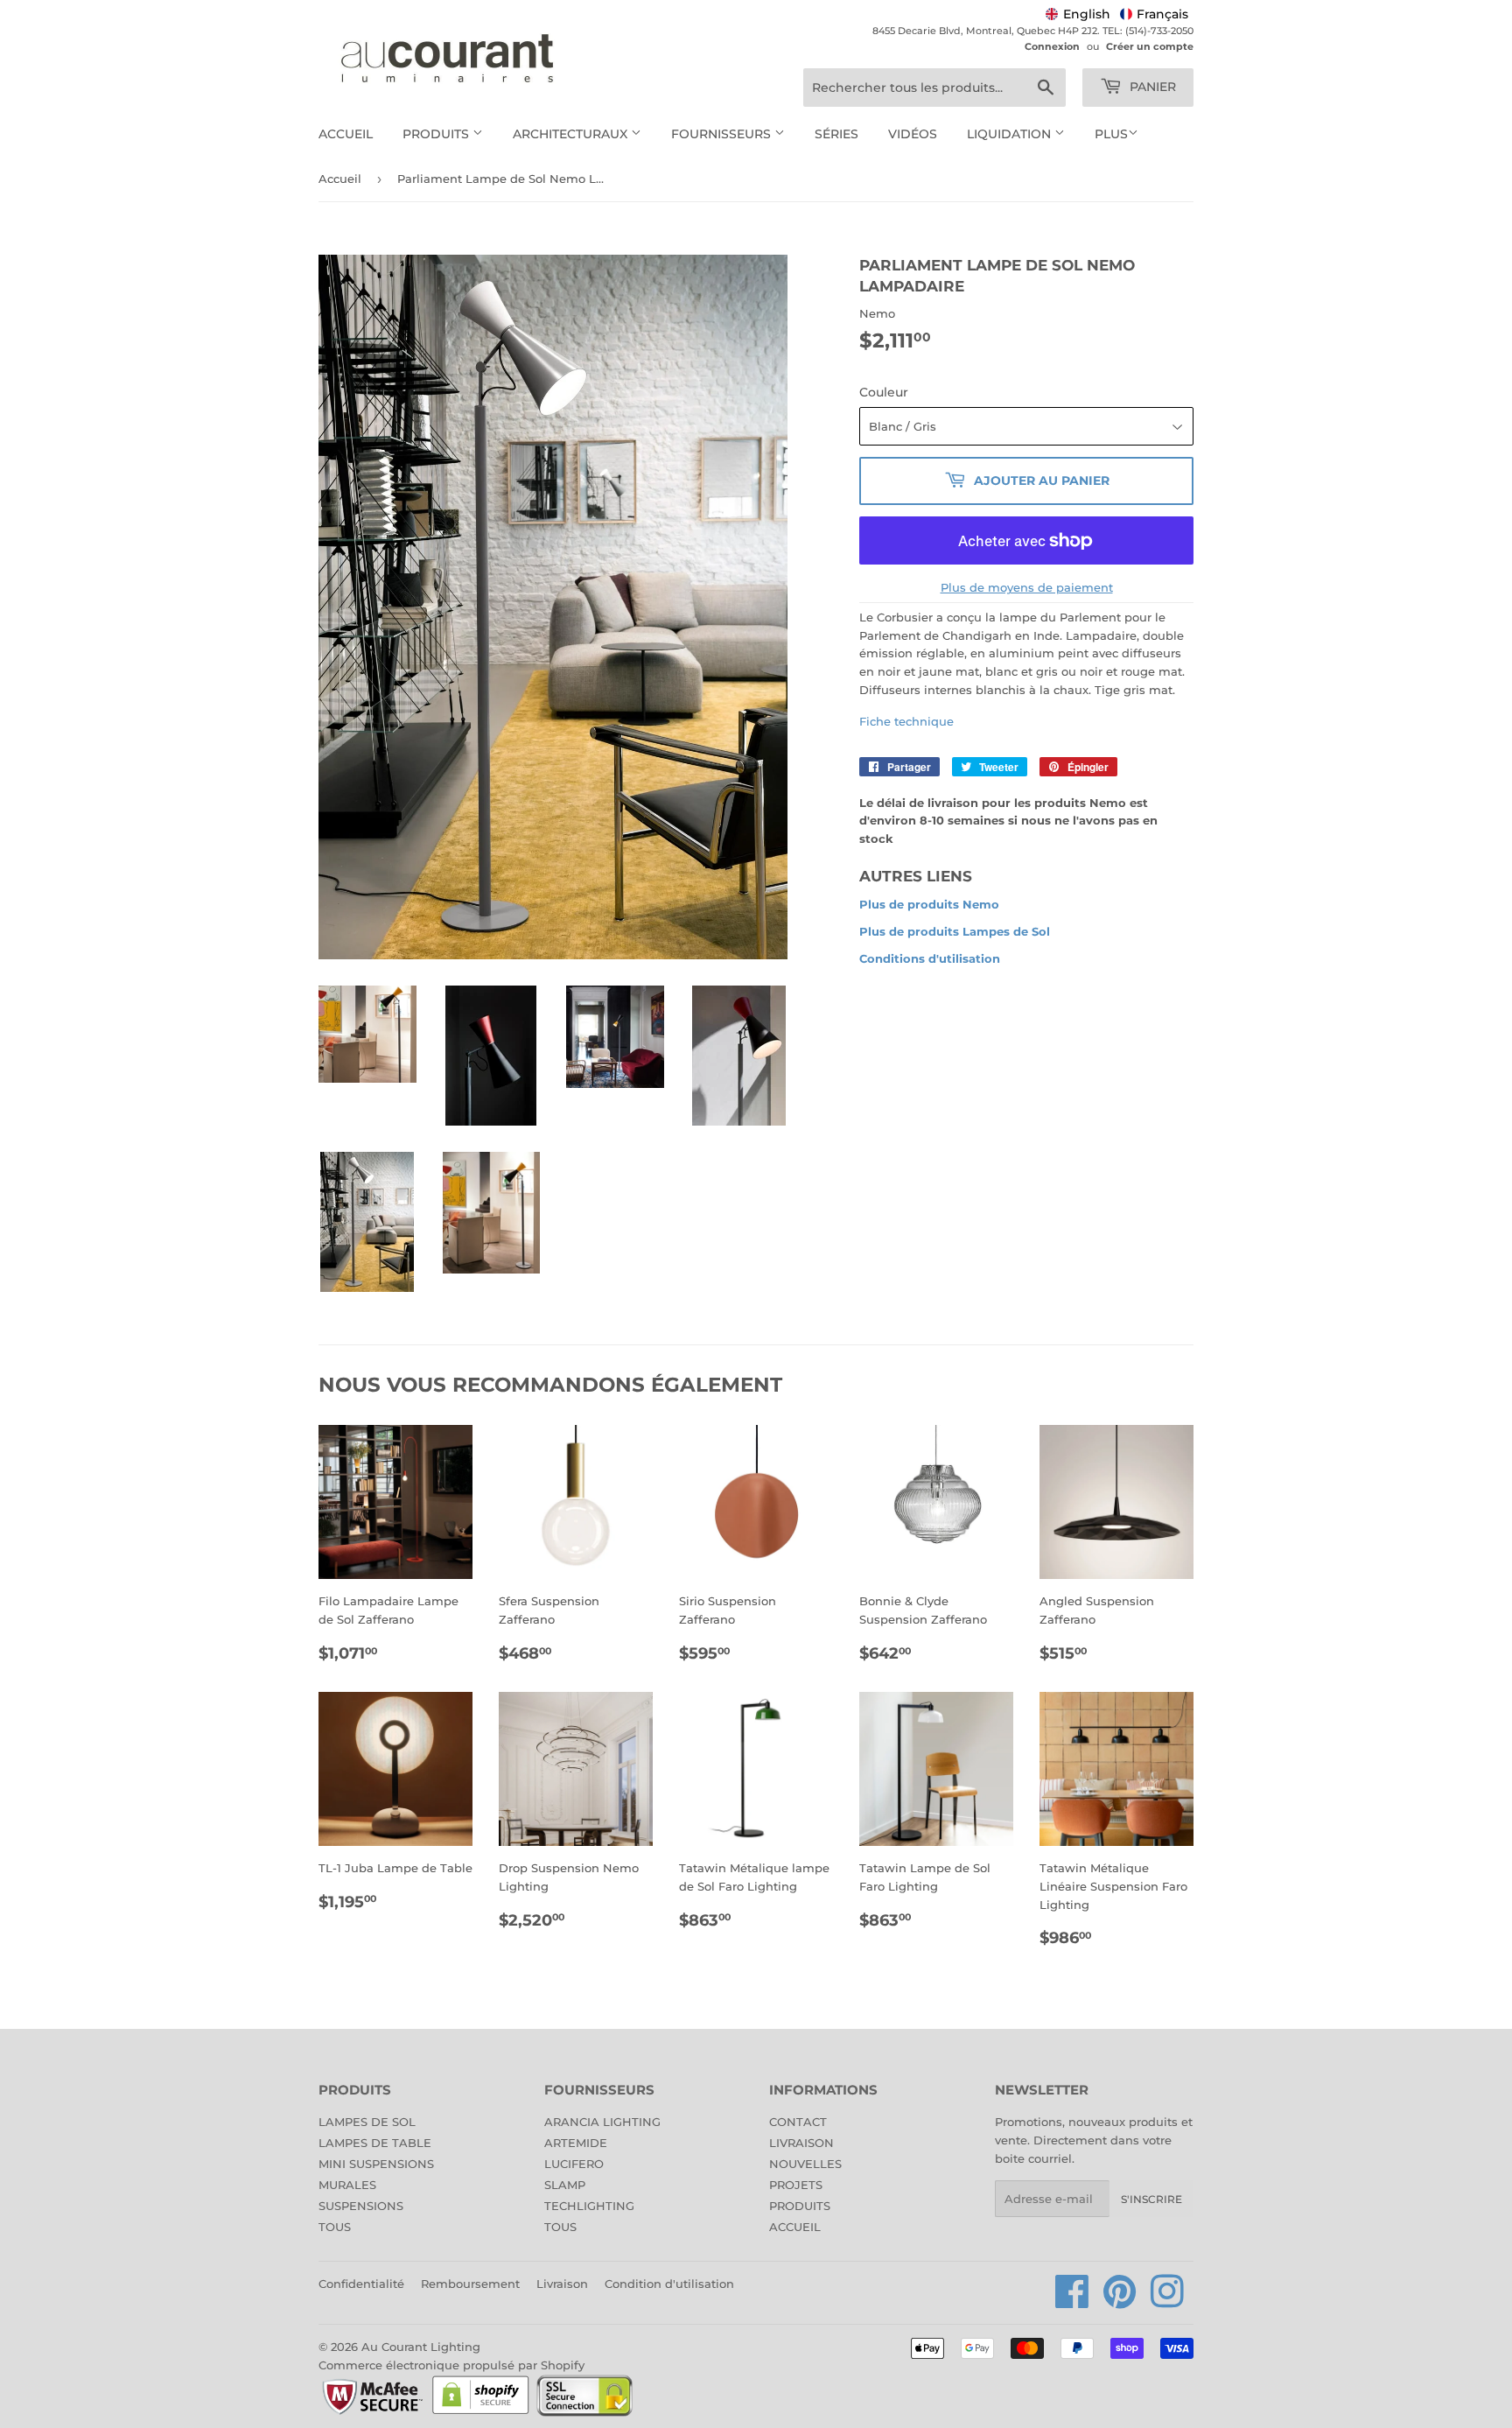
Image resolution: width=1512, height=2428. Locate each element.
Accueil (346, 134)
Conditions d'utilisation (930, 958)
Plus (1111, 134)
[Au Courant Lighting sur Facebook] (1072, 2301)
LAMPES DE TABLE (375, 2143)
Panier (1151, 87)
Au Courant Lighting (421, 2347)
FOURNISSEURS (723, 134)
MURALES (347, 2185)
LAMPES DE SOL (367, 2122)
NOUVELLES (805, 2164)
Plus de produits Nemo (929, 904)
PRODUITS (800, 2206)
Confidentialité (361, 2284)
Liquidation (1011, 134)
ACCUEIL (795, 2227)
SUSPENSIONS (361, 2206)
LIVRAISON (801, 2143)
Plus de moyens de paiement (1027, 587)
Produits (437, 134)
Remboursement (470, 2284)
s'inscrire (1151, 2199)
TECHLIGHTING (589, 2206)
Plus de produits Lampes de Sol (955, 931)
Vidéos (913, 134)
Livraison (562, 2284)
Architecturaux (572, 134)
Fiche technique (906, 721)
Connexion (1052, 46)
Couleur (884, 392)
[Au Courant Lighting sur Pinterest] (1120, 2301)
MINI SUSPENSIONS (376, 2164)
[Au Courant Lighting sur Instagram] (1167, 2301)
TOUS (335, 2227)
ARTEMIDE (576, 2143)
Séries (836, 134)
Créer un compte (1150, 46)
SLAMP (565, 2185)
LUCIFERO (574, 2164)
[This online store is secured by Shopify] (481, 2413)
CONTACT (798, 2122)
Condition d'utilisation (669, 2284)
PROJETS (796, 2185)
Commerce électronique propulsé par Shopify (451, 2365)
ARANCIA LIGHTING (602, 2122)
